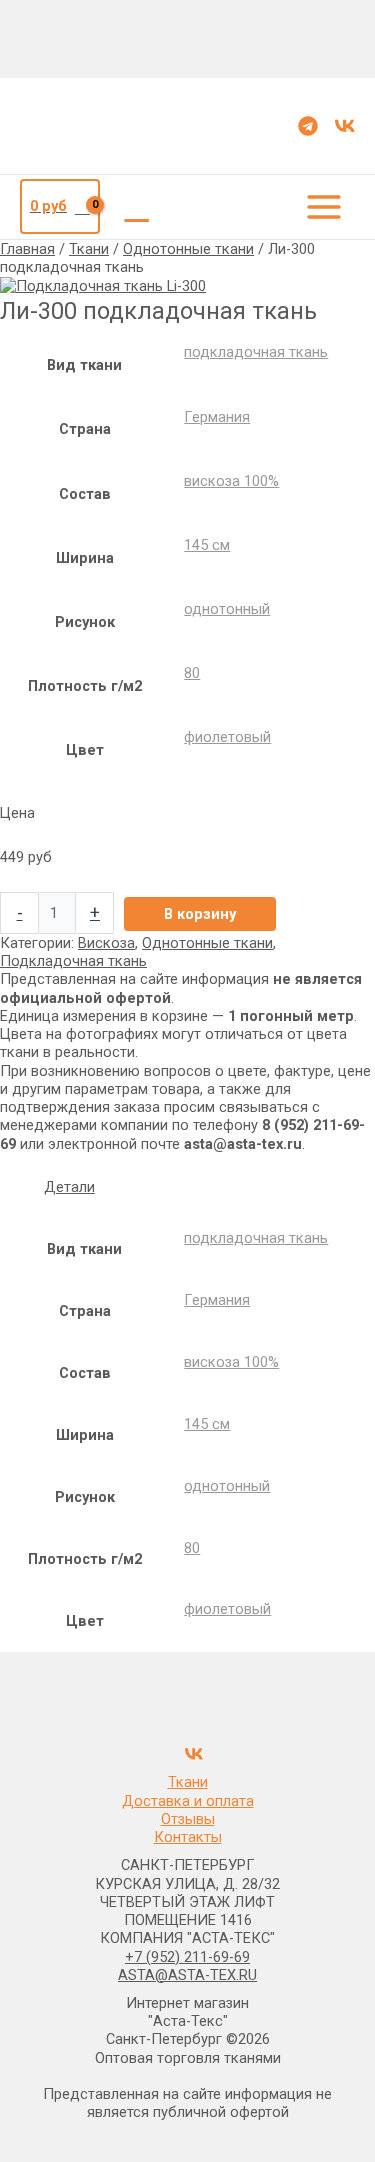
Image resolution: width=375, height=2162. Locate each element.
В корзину (200, 914)
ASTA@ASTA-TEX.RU (187, 1975)
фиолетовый (227, 737)
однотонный (227, 609)
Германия (217, 417)
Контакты (188, 1837)
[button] (137, 207)
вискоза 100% (231, 481)
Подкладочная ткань (73, 961)
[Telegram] (308, 126)
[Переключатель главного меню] (324, 207)
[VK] (345, 126)
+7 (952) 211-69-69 (187, 1957)
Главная (27, 249)
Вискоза (106, 943)
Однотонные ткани (188, 249)
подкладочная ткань (256, 352)
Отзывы (188, 1819)
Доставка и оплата (188, 1801)
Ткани (89, 249)
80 (192, 673)
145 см (207, 545)
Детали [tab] (69, 1187)
